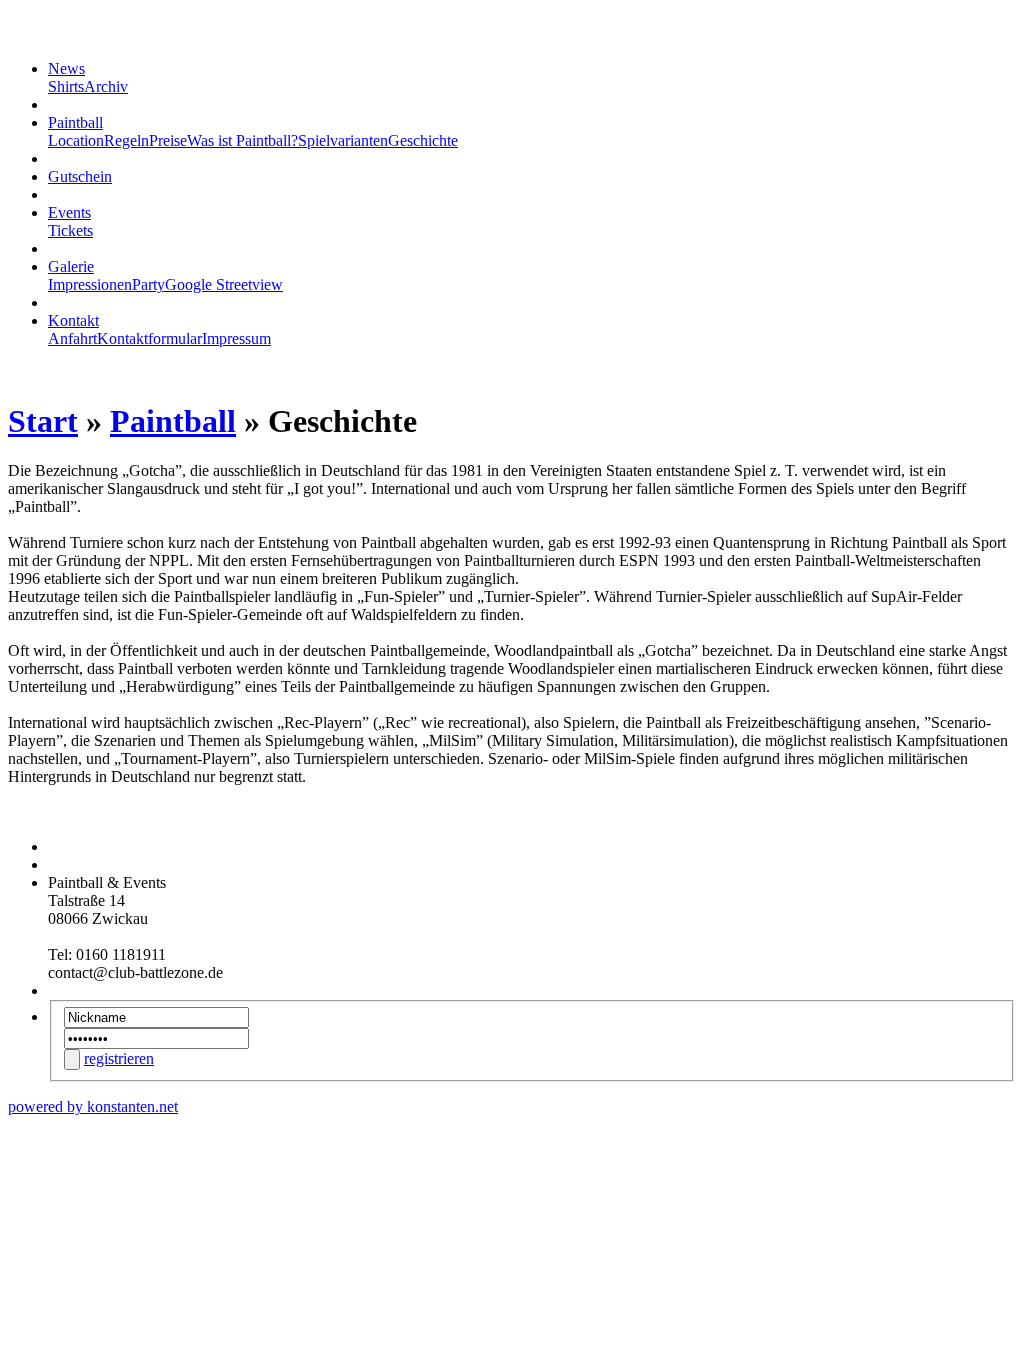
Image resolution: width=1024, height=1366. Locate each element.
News (66, 68)
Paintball (75, 122)
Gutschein (80, 176)
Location (76, 140)
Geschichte (423, 140)
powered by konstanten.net (93, 1106)
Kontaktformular (149, 338)
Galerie (71, 266)
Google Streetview (224, 284)
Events (69, 212)
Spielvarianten (343, 140)
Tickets (70, 230)
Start (43, 421)
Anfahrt (72, 338)
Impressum (236, 338)
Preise (168, 140)
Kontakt (73, 320)
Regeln (126, 140)
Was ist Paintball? (242, 140)
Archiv (106, 86)
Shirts (66, 86)
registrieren (119, 1058)
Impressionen (90, 284)
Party (148, 284)
